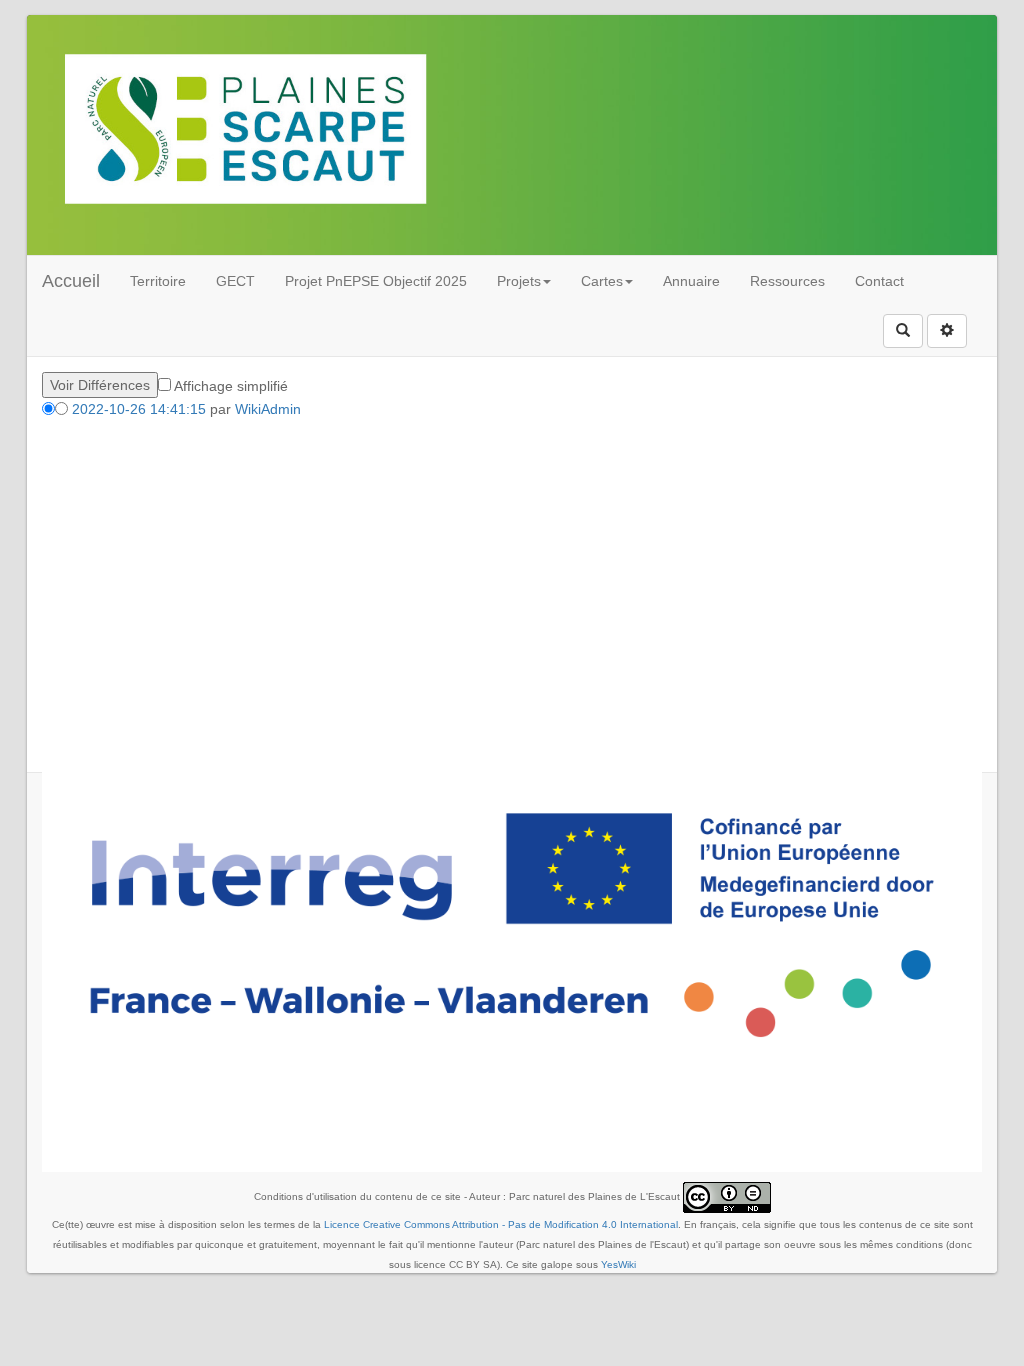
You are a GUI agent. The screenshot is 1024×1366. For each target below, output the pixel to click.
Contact (879, 281)
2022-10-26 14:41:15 (139, 409)
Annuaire (691, 281)
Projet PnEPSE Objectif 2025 (376, 281)
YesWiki (618, 1264)
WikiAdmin (268, 409)
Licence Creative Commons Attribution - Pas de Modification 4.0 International (501, 1224)
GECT (235, 281)
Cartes (602, 281)
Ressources (787, 281)
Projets (519, 281)
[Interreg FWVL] (512, 924)
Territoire (158, 281)
